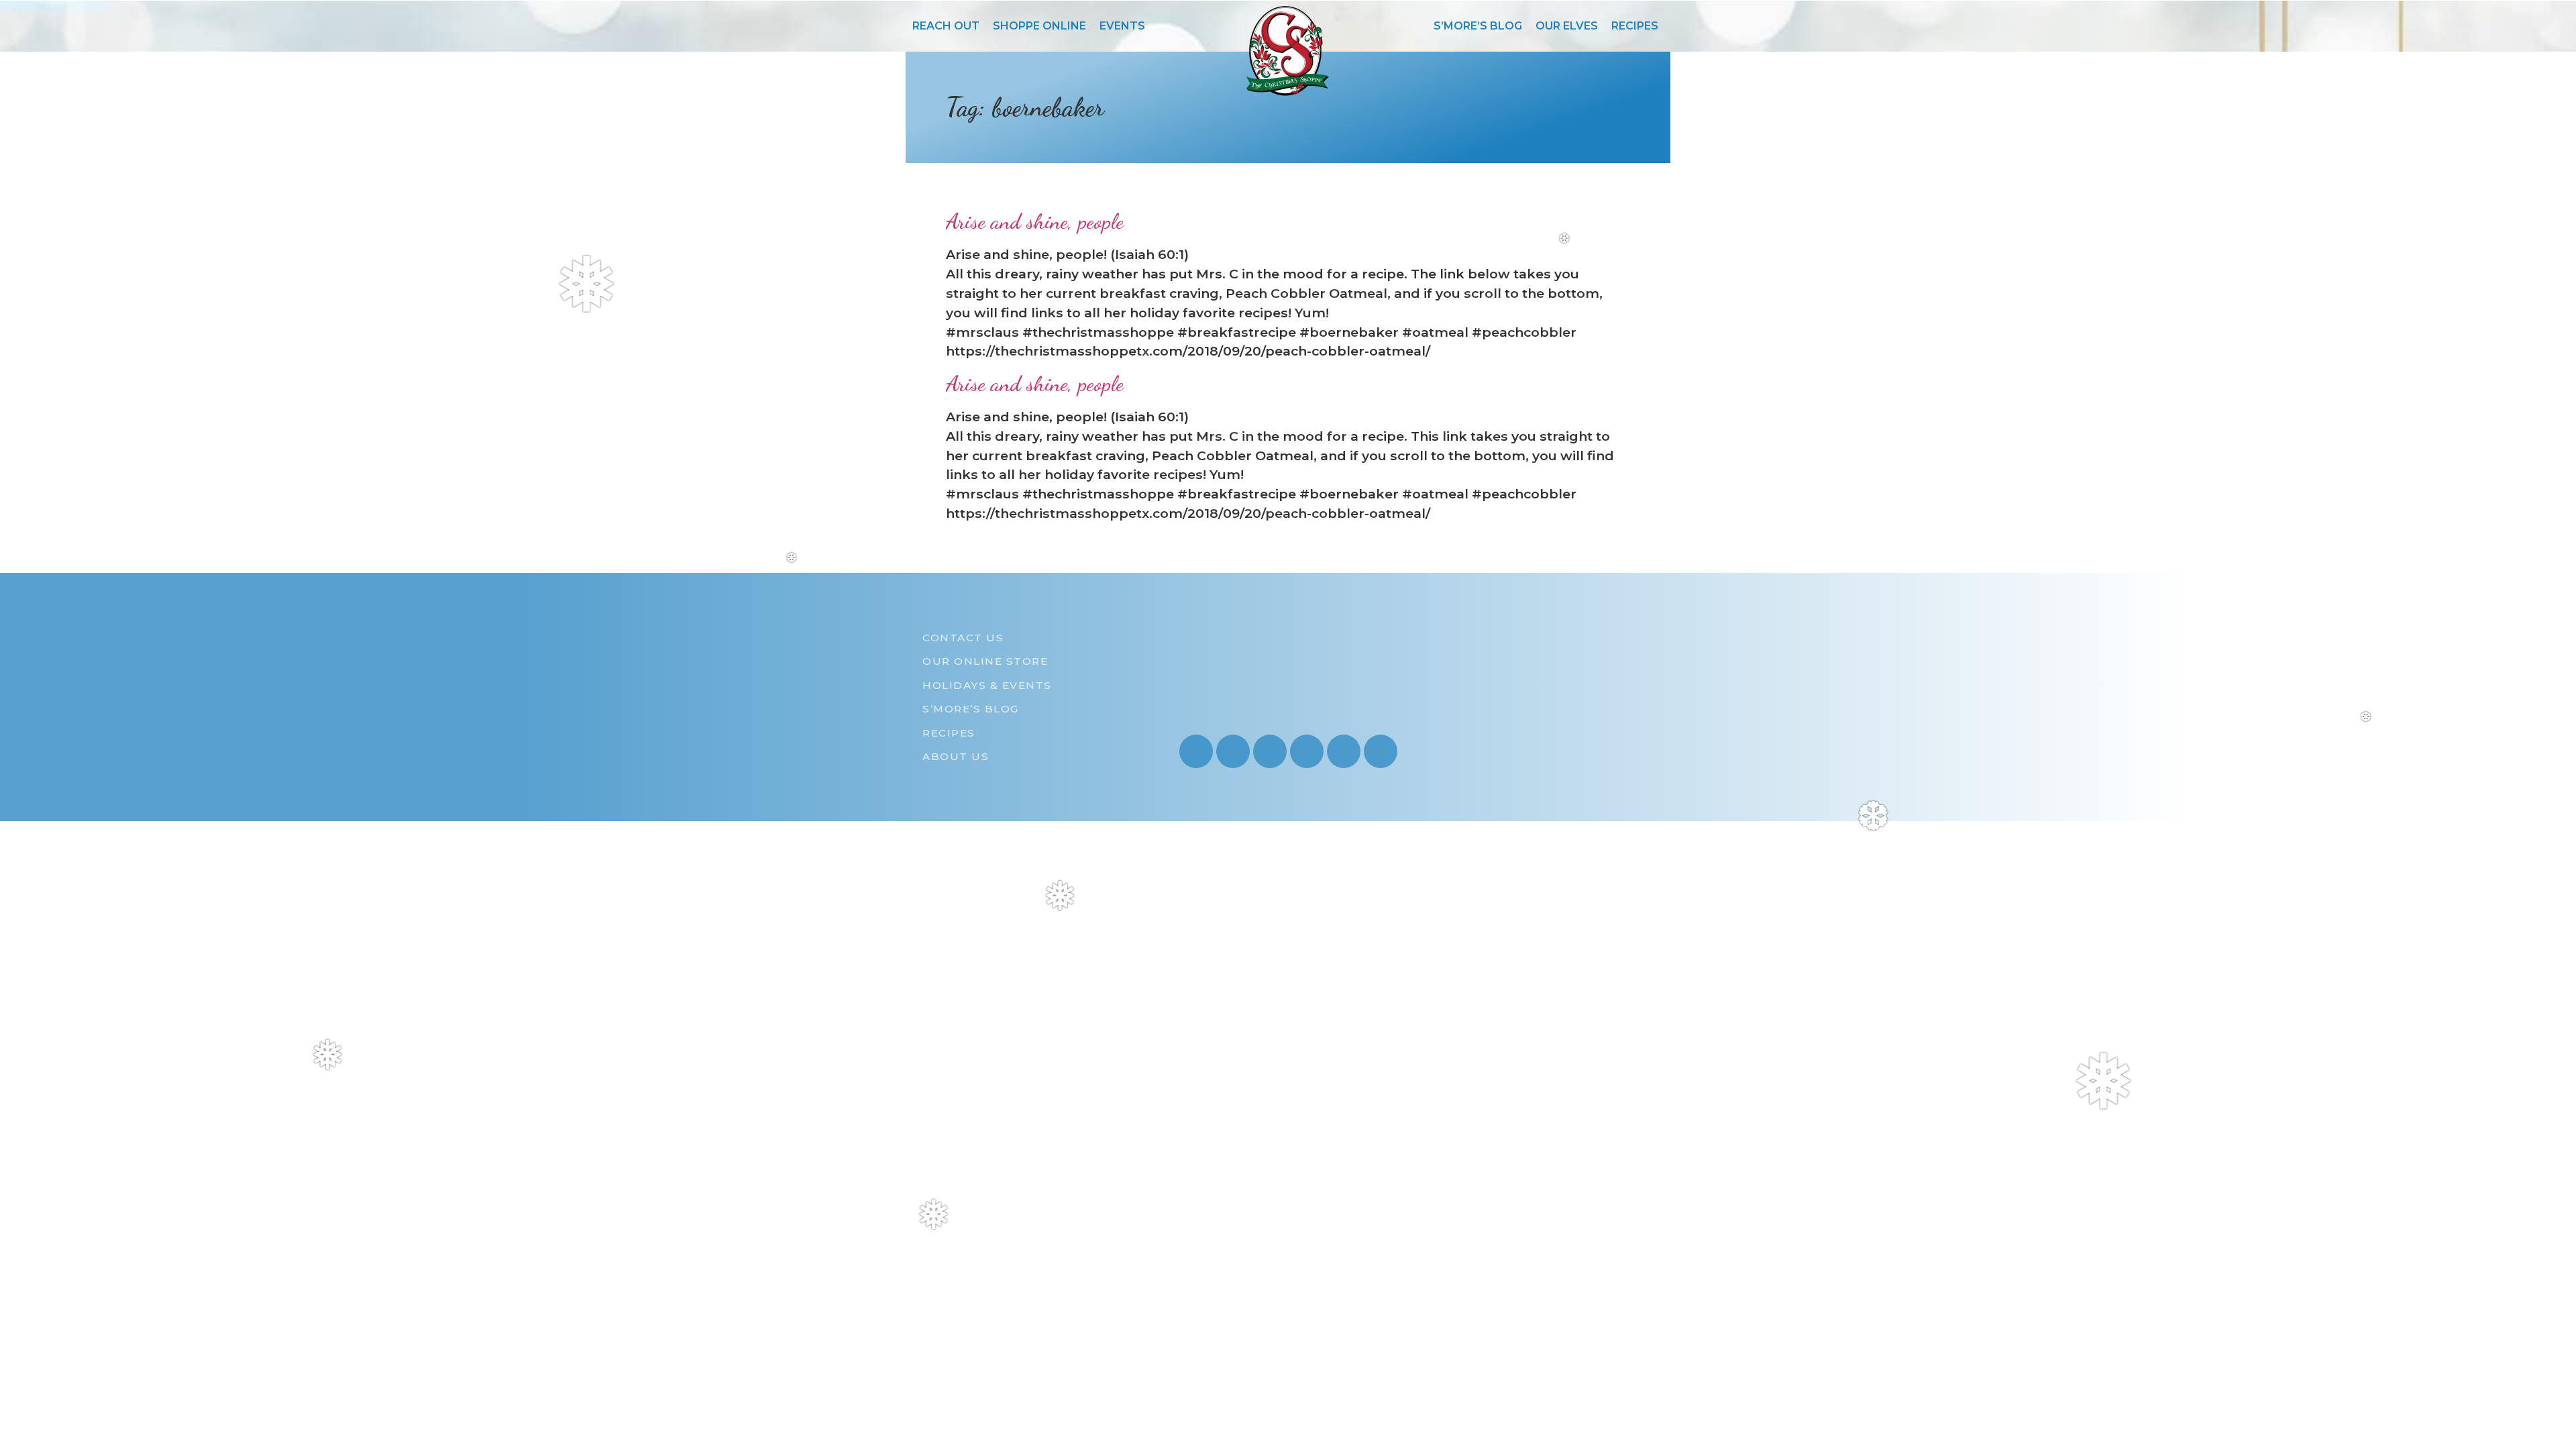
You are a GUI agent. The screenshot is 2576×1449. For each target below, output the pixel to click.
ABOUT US (956, 756)
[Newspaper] (1381, 751)
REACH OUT (946, 26)
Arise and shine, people (1035, 221)
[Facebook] (1270, 751)
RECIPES (1635, 26)
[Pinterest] (1307, 751)
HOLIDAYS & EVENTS (987, 685)
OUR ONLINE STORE (985, 661)
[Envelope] (1344, 751)
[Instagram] (1196, 751)
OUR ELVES (1567, 26)
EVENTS (1122, 26)
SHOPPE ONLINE (1039, 26)
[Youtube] (1233, 751)
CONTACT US (963, 638)
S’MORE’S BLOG (1478, 26)
